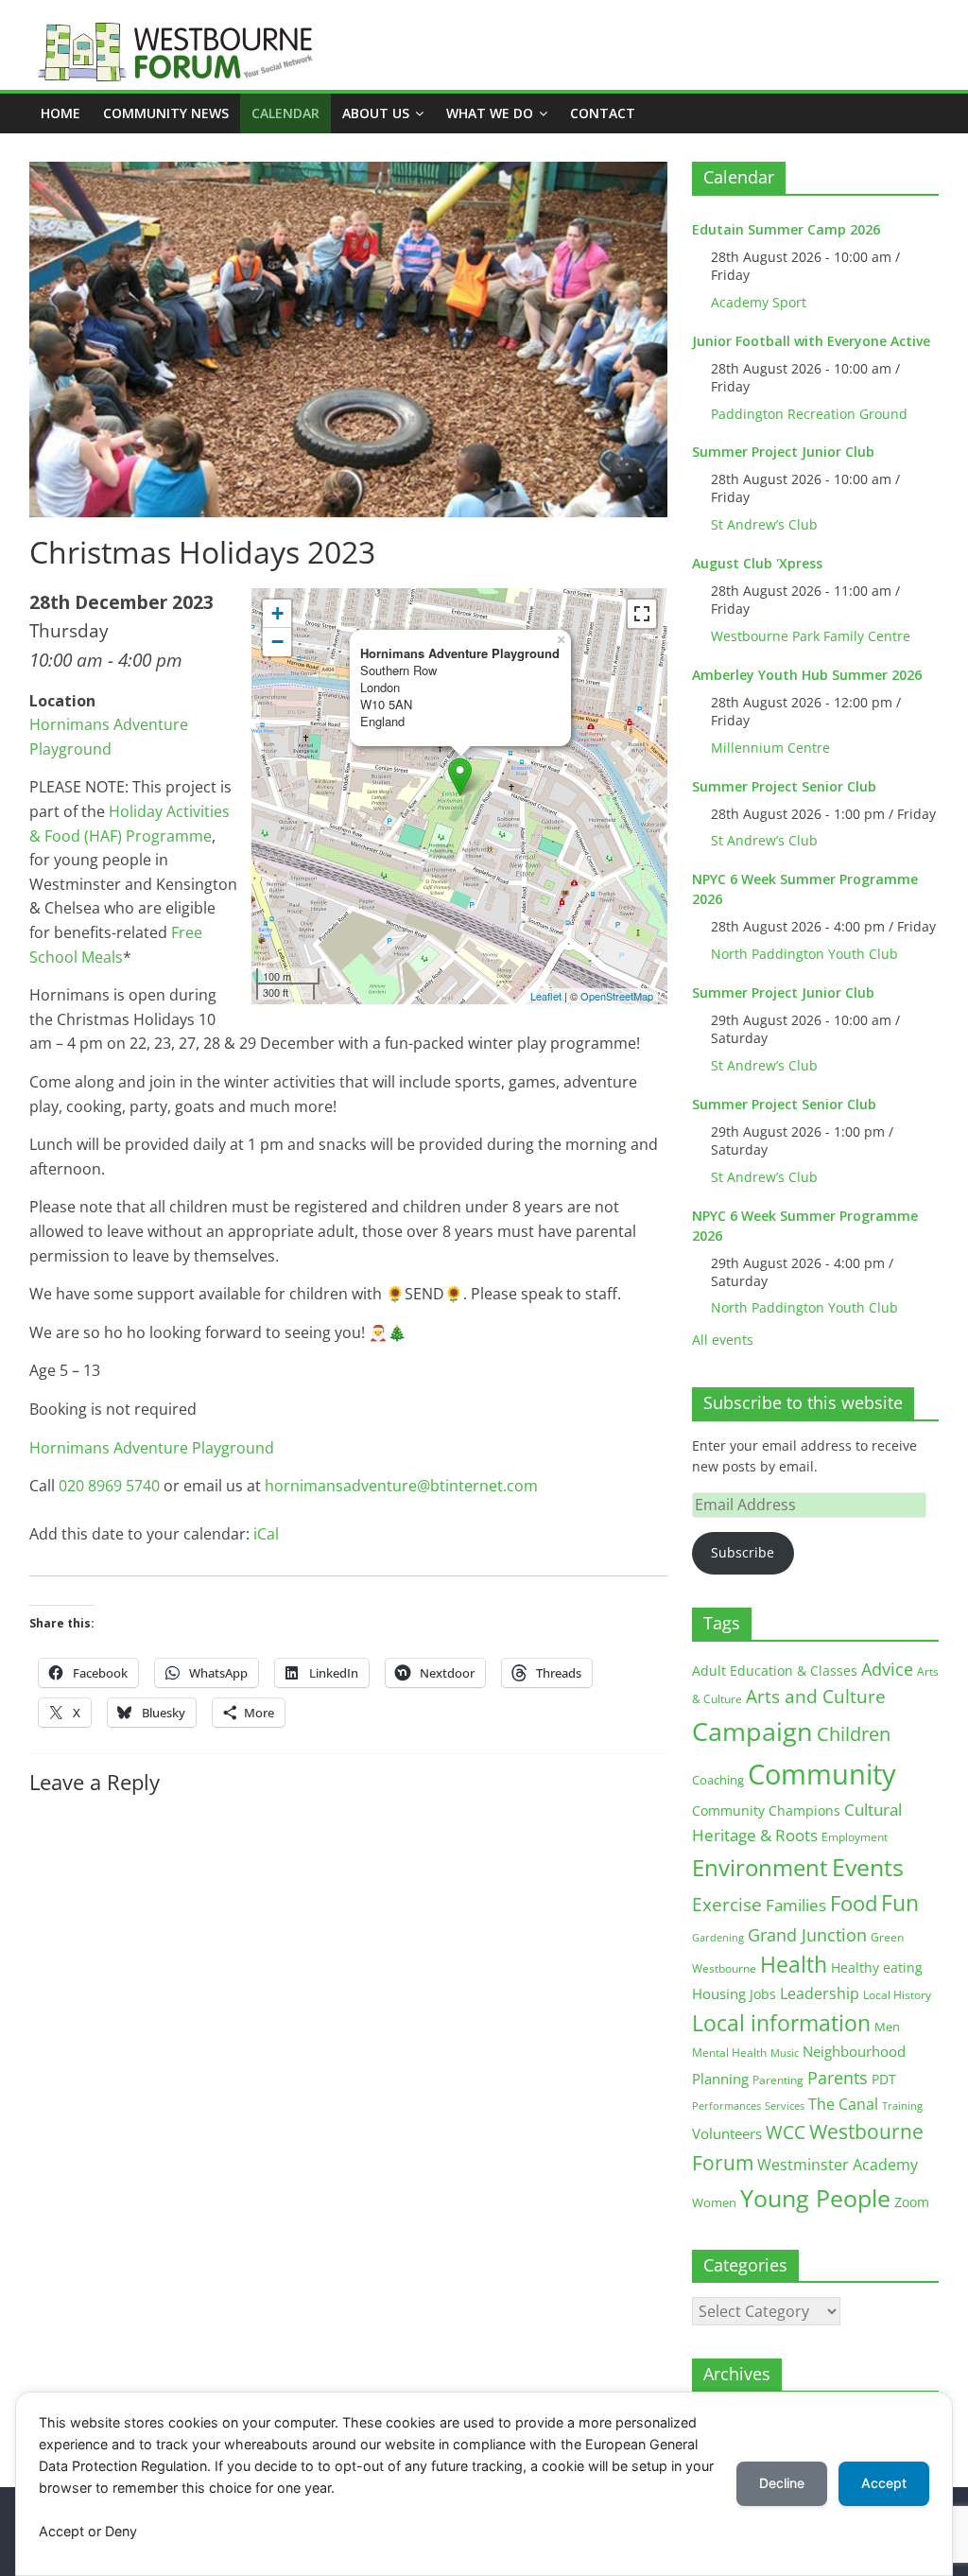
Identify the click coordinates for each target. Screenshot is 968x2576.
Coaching (718, 1780)
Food (854, 1903)
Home (60, 113)
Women (714, 2202)
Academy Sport (759, 302)
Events (868, 1867)
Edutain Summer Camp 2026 (786, 229)
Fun (900, 1903)
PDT (884, 2079)
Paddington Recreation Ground (809, 414)
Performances (726, 2106)
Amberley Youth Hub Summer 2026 (807, 675)
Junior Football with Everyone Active (811, 341)
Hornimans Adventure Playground (152, 1448)
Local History (897, 1995)
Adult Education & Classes (775, 1671)
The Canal (843, 2104)
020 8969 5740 (109, 1486)
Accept (884, 2483)
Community (822, 1774)
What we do (490, 113)
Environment (760, 1867)
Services (785, 2106)
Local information (781, 2023)
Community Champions (766, 1811)
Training (902, 2106)
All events (723, 1340)
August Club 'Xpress (757, 563)
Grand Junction (807, 1935)
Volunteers (727, 2133)
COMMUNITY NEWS (166, 113)
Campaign (752, 1731)
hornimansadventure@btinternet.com (401, 1486)
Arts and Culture (816, 1697)
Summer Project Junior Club (783, 452)
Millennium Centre (770, 748)
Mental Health (729, 2053)
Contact (603, 113)
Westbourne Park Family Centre (811, 636)
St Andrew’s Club (764, 524)
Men (887, 2027)
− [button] (277, 642)
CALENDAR (285, 113)
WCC (786, 2132)
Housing (719, 1993)
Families (796, 1905)
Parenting (778, 2080)
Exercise (727, 1905)
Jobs (763, 1994)
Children (854, 1734)
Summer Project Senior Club (784, 786)
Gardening (718, 1937)
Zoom (912, 2202)
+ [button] (277, 613)
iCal (266, 1534)
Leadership (820, 1993)
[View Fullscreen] (642, 614)
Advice (887, 1669)
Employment (855, 1837)
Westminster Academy (838, 2164)
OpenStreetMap (617, 996)
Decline (782, 2483)
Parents (838, 2078)
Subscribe (743, 1552)
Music (785, 2053)
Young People (815, 2198)
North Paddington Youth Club (804, 954)
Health (794, 1965)
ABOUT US (376, 113)
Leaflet (546, 996)
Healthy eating (877, 1967)
